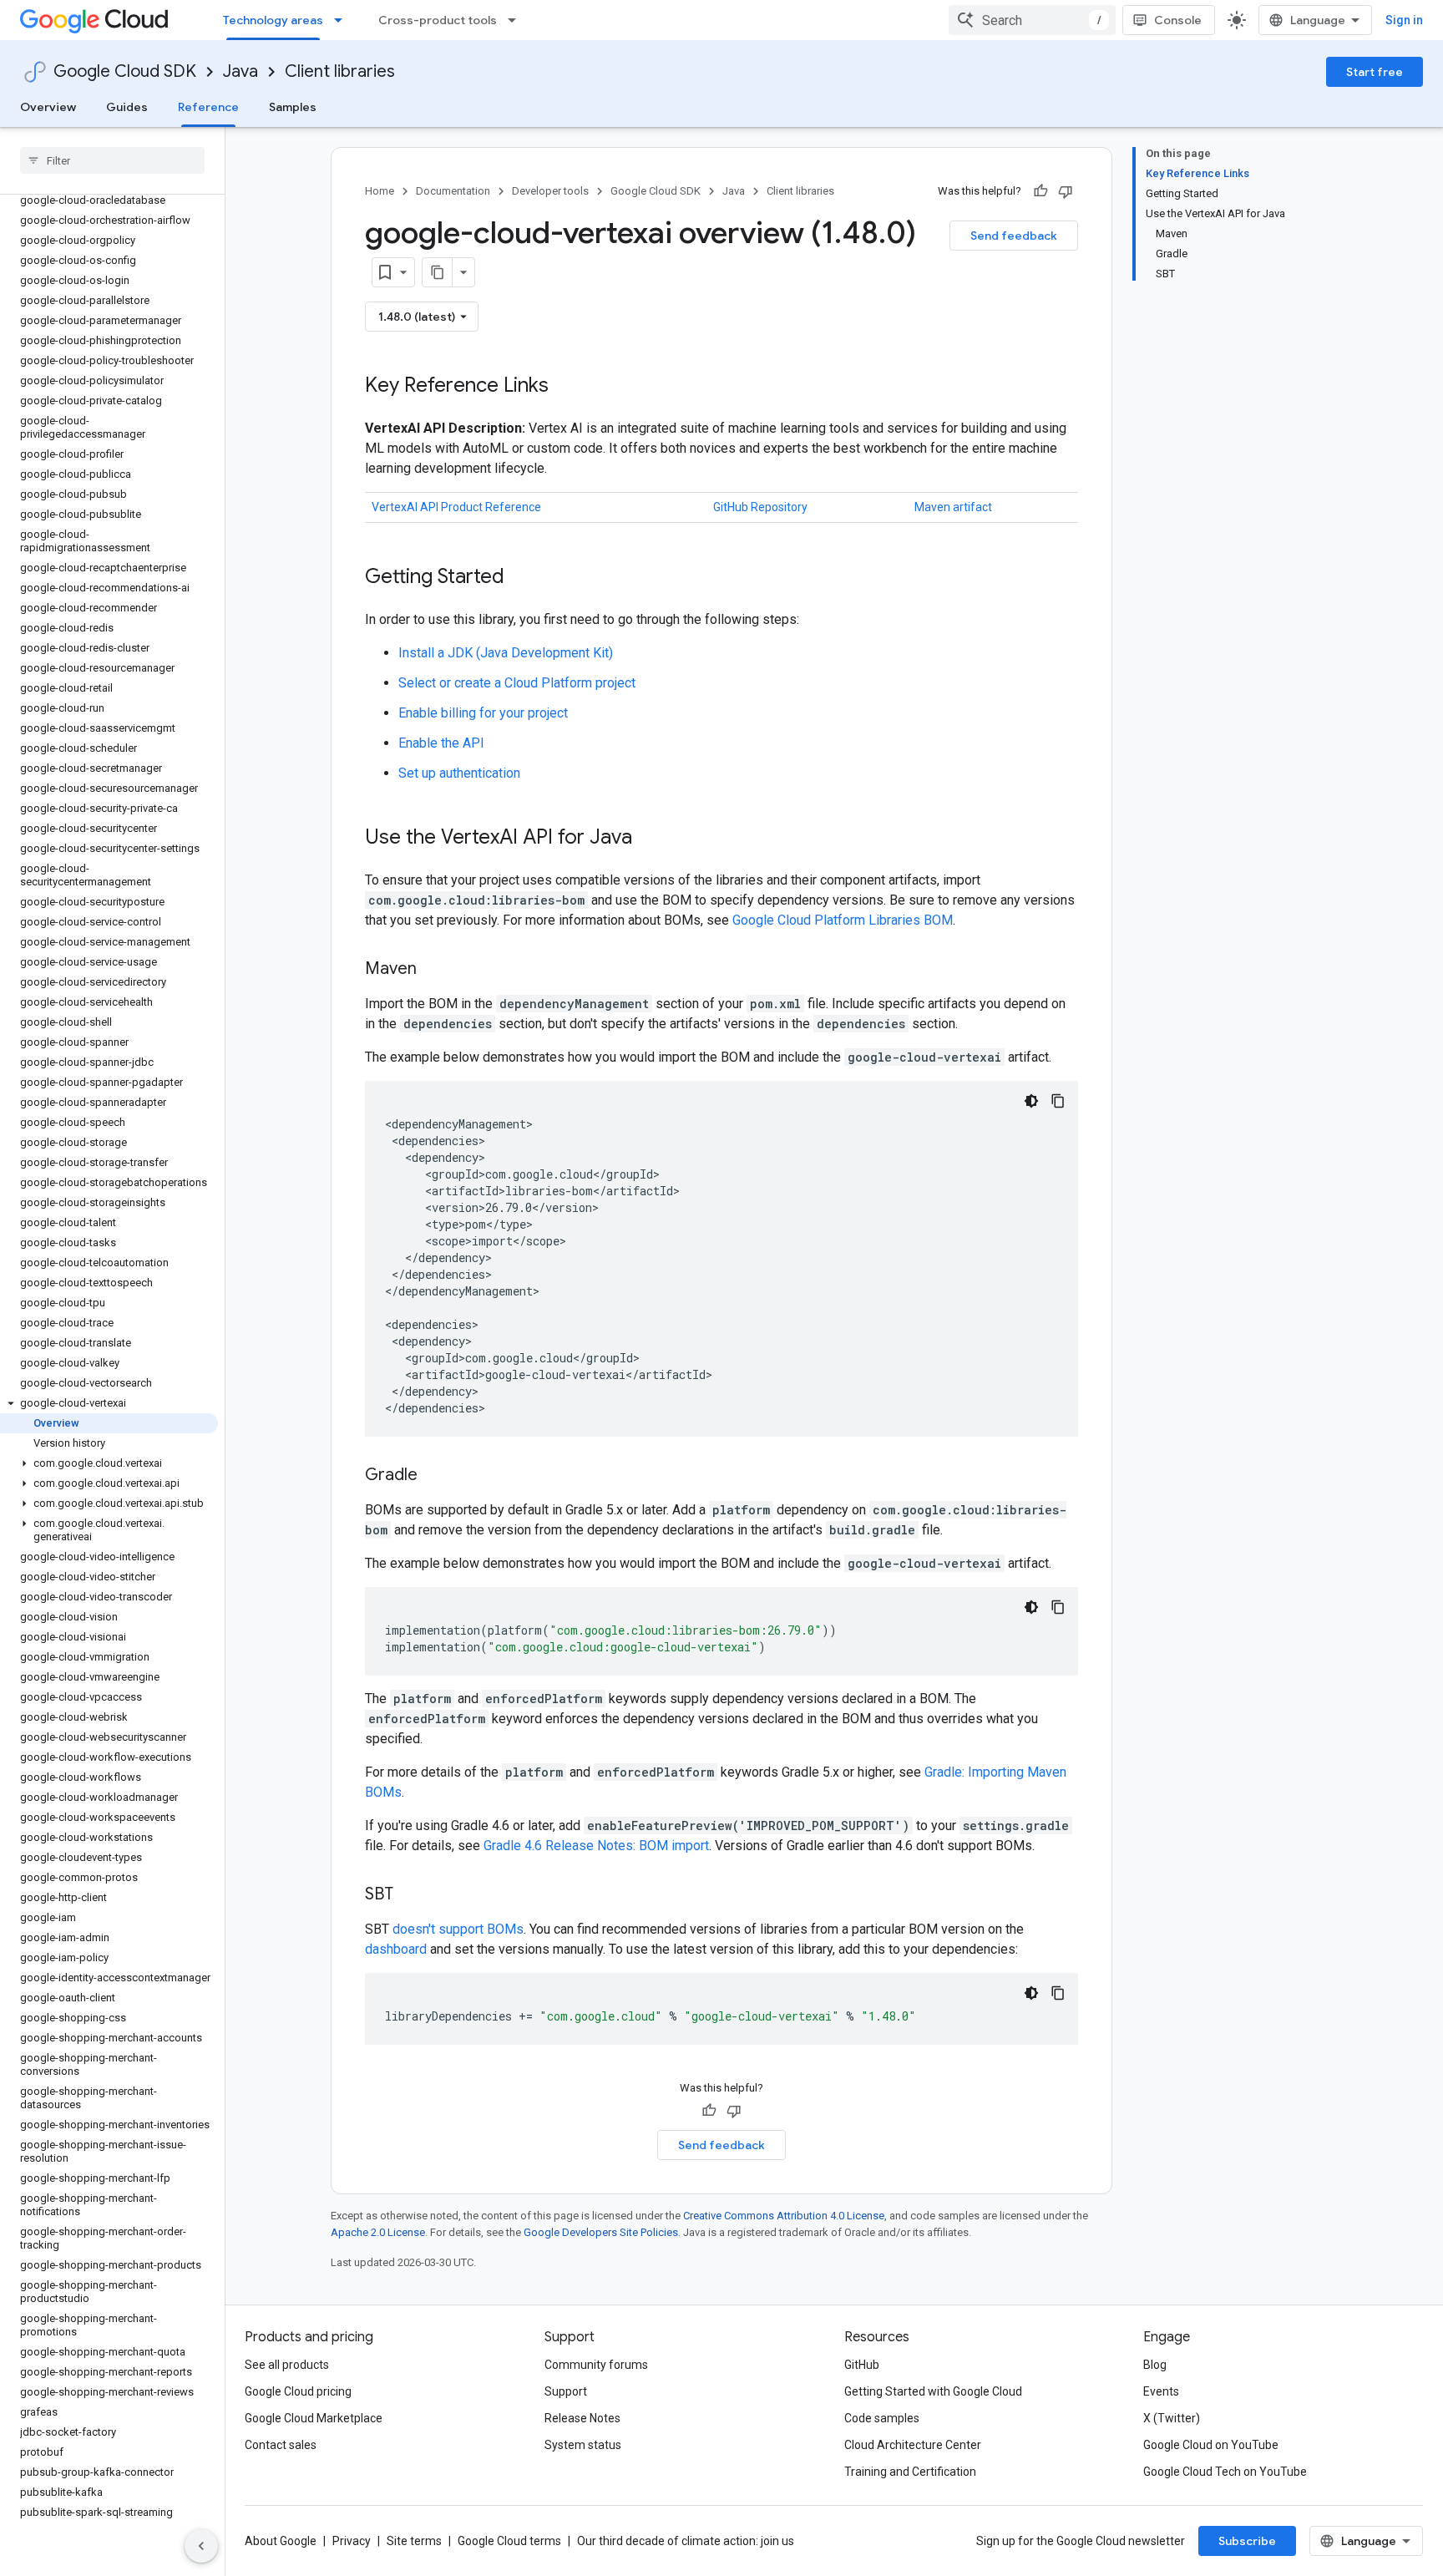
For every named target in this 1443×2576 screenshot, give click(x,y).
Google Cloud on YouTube (1211, 2445)
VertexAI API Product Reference (456, 507)
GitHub (862, 2365)
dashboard (396, 1949)
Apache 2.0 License (378, 2232)
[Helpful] (1040, 191)
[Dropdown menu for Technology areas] (343, 20)
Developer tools (550, 191)
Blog (1155, 2365)
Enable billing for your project (483, 713)
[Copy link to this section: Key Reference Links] (565, 387)
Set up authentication (459, 773)
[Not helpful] (1066, 191)
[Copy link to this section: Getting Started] (521, 578)
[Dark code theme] (1031, 1101)
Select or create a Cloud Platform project (517, 683)
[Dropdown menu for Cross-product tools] (517, 20)
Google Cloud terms (509, 2541)
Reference (208, 107)
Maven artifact (953, 507)
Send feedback (1014, 236)
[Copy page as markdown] (438, 272)
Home (380, 191)
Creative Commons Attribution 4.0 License (784, 2216)
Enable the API (441, 743)
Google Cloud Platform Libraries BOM (843, 920)
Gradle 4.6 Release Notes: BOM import (596, 1846)
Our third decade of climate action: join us (686, 2541)
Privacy (352, 2541)
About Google (281, 2541)
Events (1161, 2391)
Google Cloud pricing (298, 2391)
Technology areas (273, 20)
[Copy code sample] (1058, 1101)
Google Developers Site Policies (601, 2232)
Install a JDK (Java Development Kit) (506, 653)
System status (583, 2445)
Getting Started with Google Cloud (933, 2391)
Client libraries (340, 71)
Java (240, 71)
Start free (1375, 72)
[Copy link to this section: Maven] (433, 970)
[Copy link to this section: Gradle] (434, 1476)
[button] (109, 1403)
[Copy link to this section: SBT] (410, 1895)
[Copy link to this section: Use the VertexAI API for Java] (649, 839)
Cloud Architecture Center (913, 2445)
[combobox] (1032, 20)
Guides (127, 107)
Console (1178, 20)
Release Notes (582, 2418)
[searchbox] (112, 160)
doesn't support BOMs (458, 1929)
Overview (48, 107)
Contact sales (281, 2445)
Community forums (596, 2365)
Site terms (414, 2541)
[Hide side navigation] (201, 2546)
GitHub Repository (760, 507)
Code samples (882, 2418)
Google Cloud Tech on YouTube (1225, 2472)
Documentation (453, 191)
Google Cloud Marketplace (314, 2418)
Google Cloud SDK (125, 71)
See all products (287, 2365)
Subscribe (1247, 2541)
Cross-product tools (438, 20)
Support (566, 2391)
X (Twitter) (1172, 2418)
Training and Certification (910, 2472)
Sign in (1404, 20)
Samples (293, 107)
